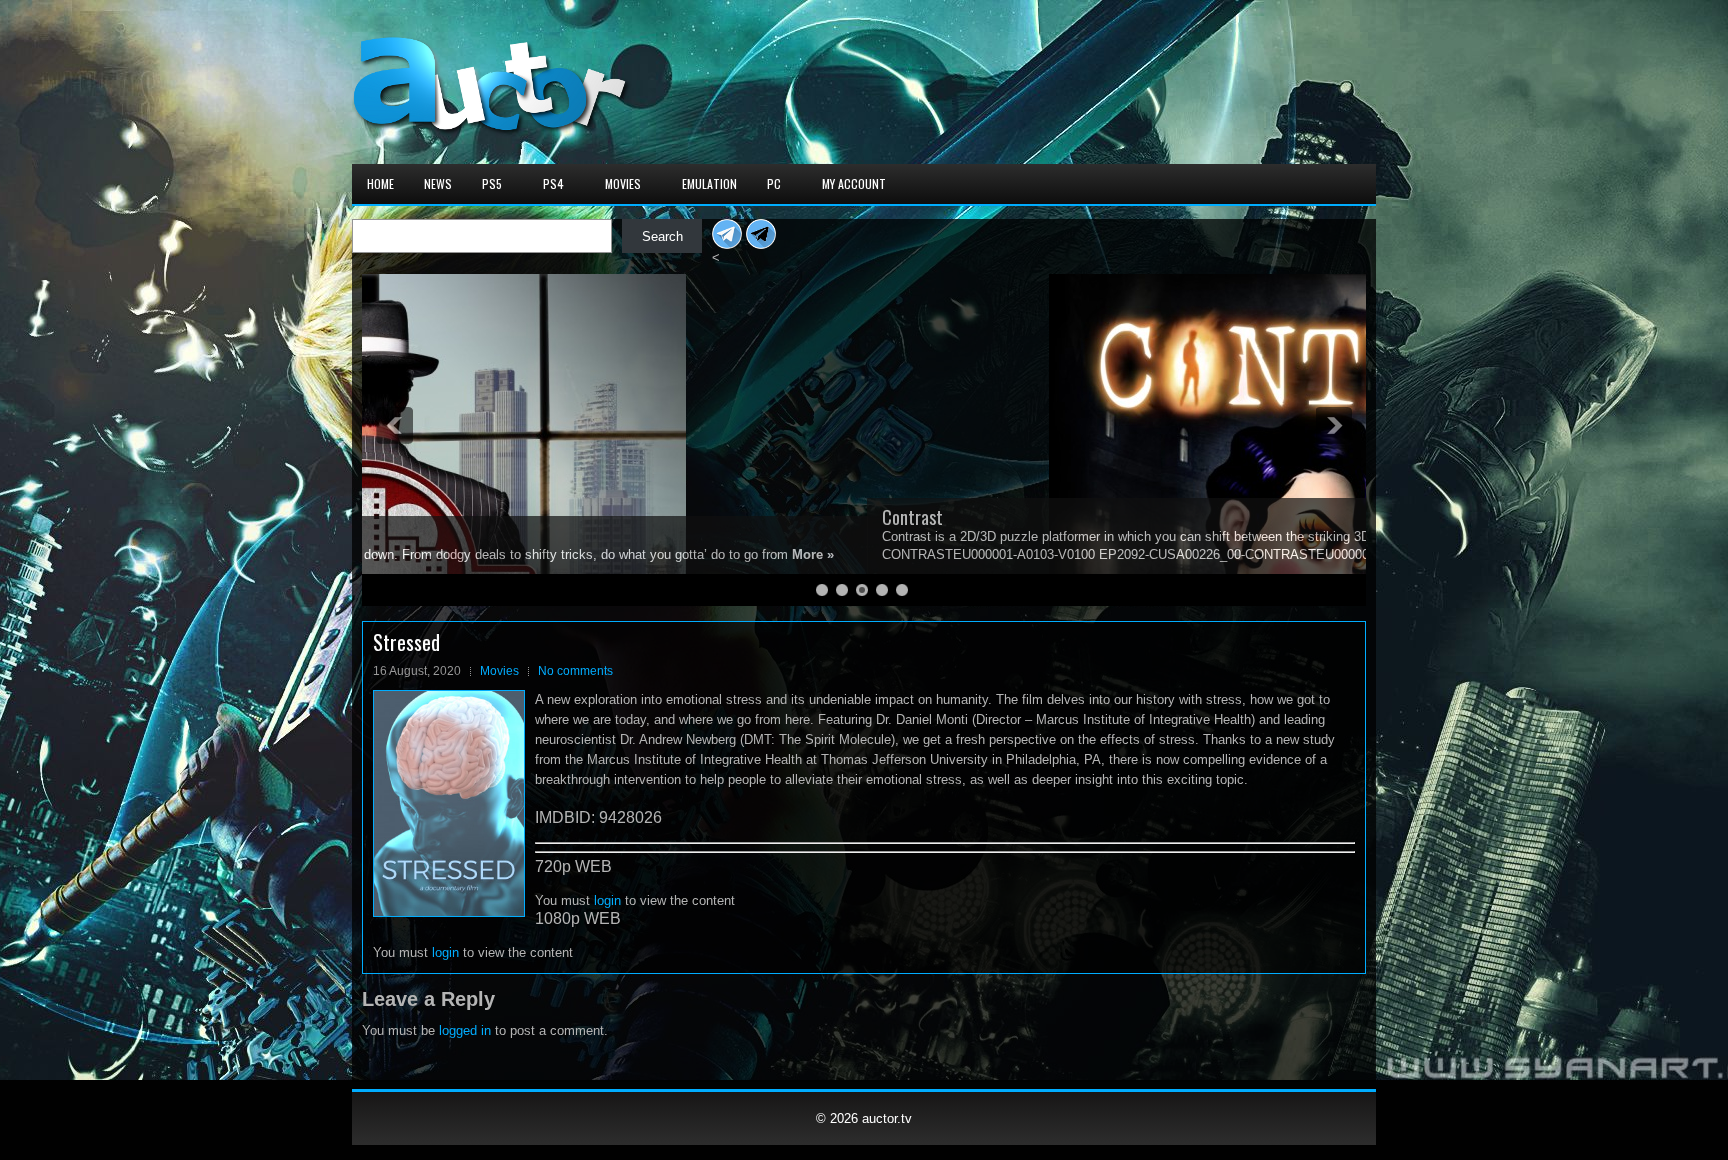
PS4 (553, 183)
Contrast (407, 517)
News (438, 183)
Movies (623, 183)
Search (662, 236)
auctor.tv (887, 1118)
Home (380, 183)
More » (978, 554)
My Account (854, 183)
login (607, 900)
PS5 (492, 183)
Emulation (709, 183)
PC (774, 183)
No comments (575, 671)
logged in (465, 1030)
